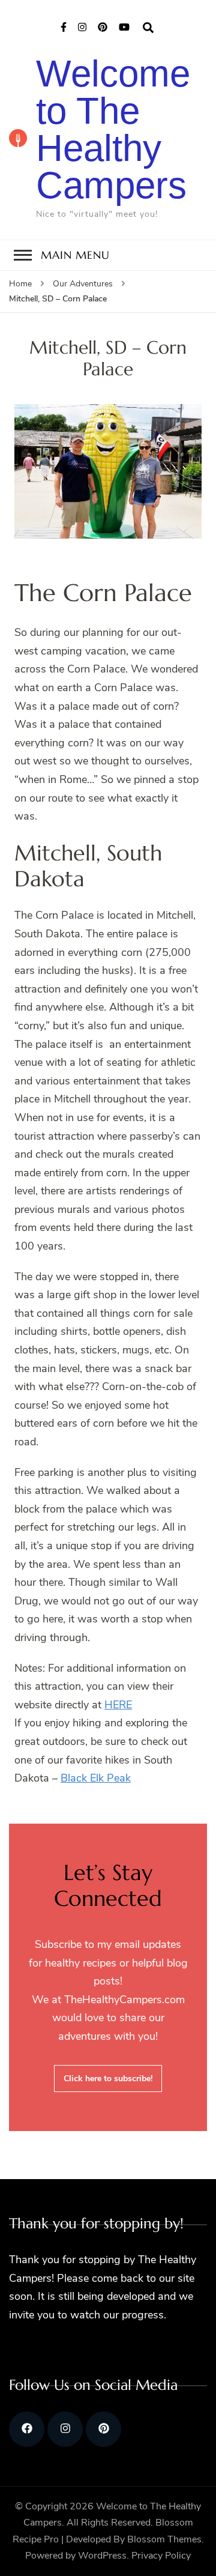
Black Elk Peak (96, 1778)
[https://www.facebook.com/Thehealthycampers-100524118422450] (27, 2429)
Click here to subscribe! (108, 2079)
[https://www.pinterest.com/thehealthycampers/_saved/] (103, 2429)
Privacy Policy (161, 2556)
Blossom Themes (164, 2539)
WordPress (102, 2556)
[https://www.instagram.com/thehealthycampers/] (65, 2429)
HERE (118, 1705)
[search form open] (148, 28)
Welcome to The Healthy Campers (113, 129)
